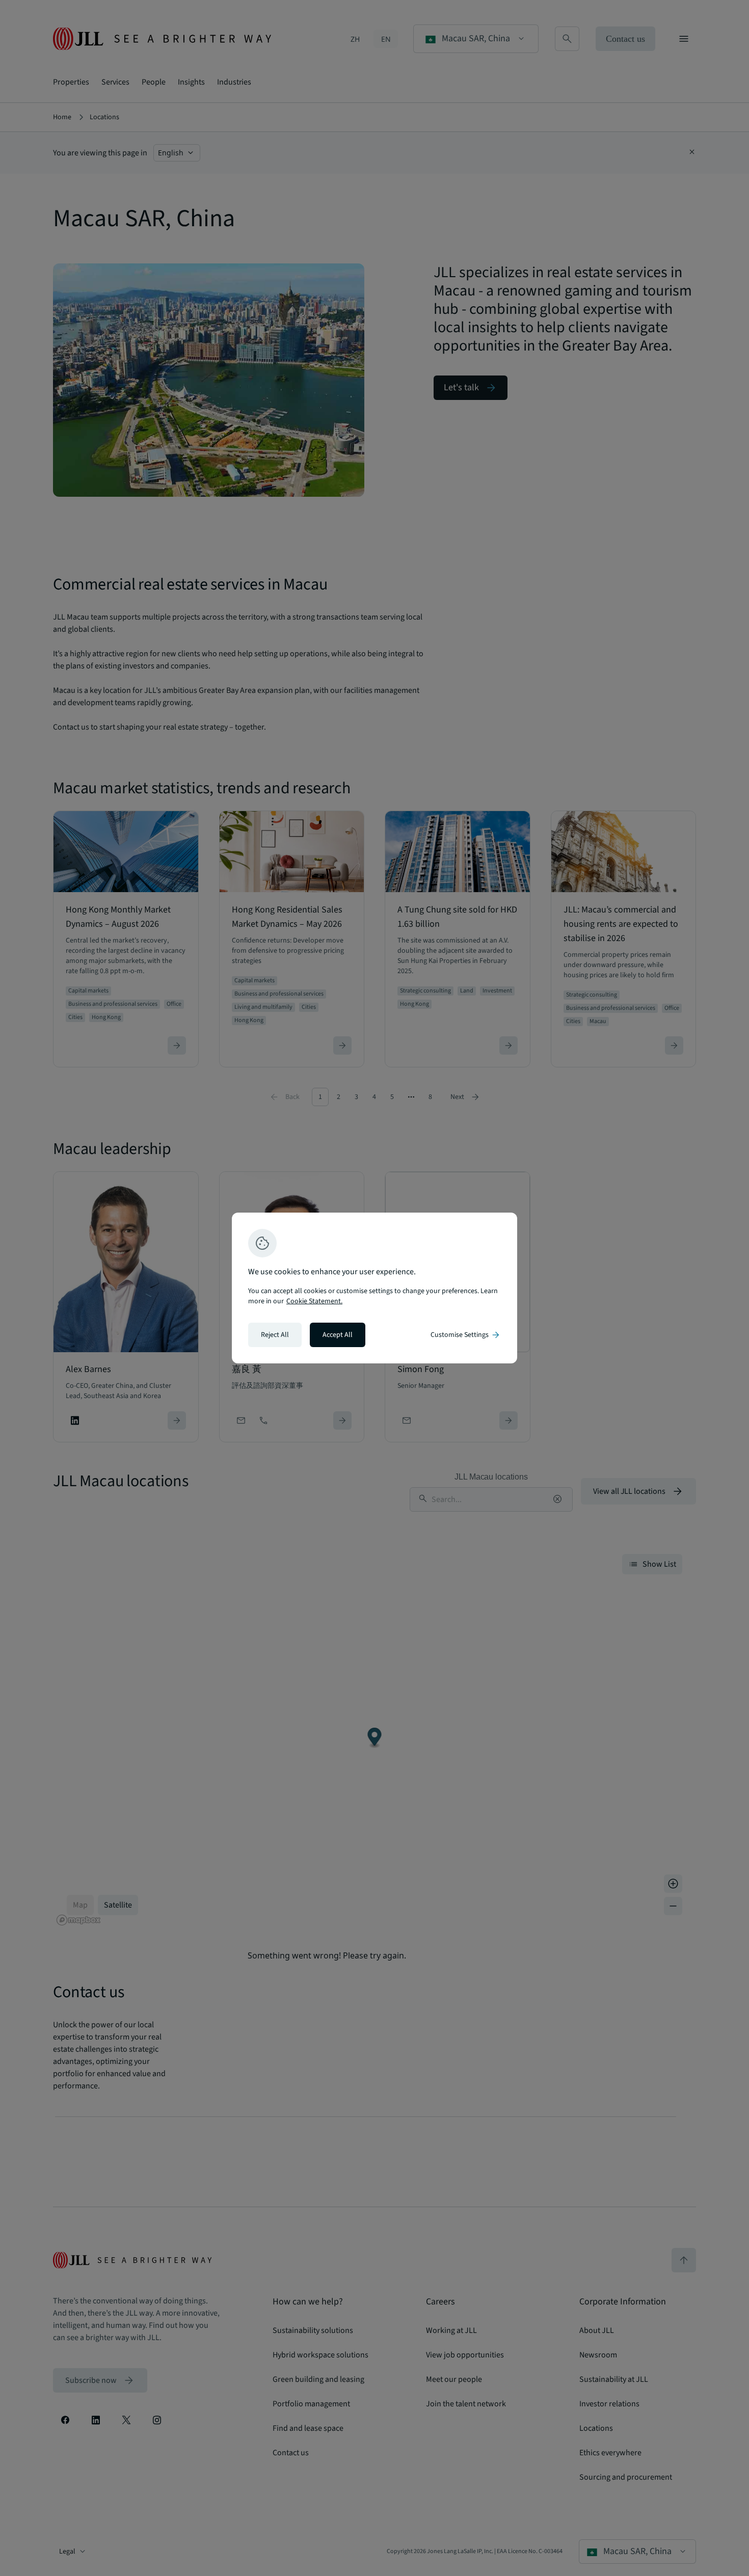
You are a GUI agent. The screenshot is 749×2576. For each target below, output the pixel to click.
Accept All (338, 1335)
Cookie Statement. (314, 1301)
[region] (374, 1288)
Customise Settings (466, 1335)
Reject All (275, 1335)
